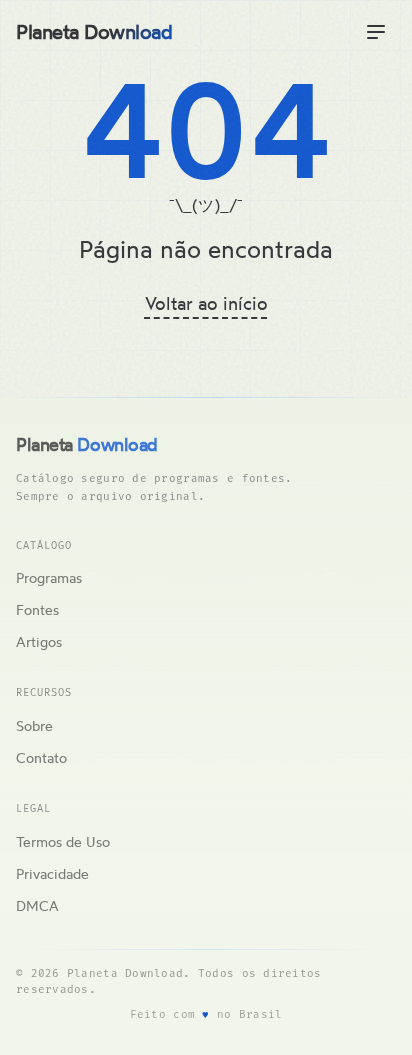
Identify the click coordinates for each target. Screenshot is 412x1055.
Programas (49, 577)
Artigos (39, 641)
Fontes (37, 609)
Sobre (34, 725)
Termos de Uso (63, 841)
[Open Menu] (376, 32)
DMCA (37, 905)
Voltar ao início (206, 303)
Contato (41, 757)
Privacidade (52, 873)
